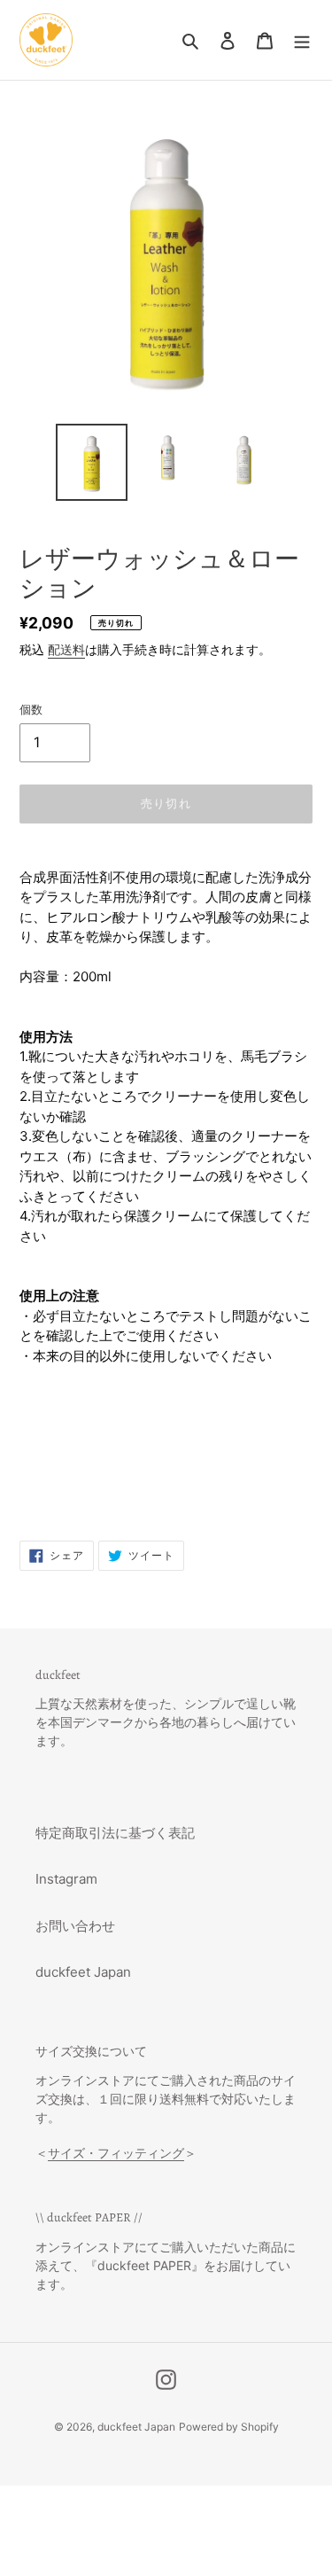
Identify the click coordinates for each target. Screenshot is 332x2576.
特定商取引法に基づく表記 (115, 1833)
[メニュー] (302, 40)
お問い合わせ (75, 1926)
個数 (31, 709)
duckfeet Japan (83, 1972)
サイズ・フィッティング (116, 2153)
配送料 (66, 649)
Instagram (66, 1879)
